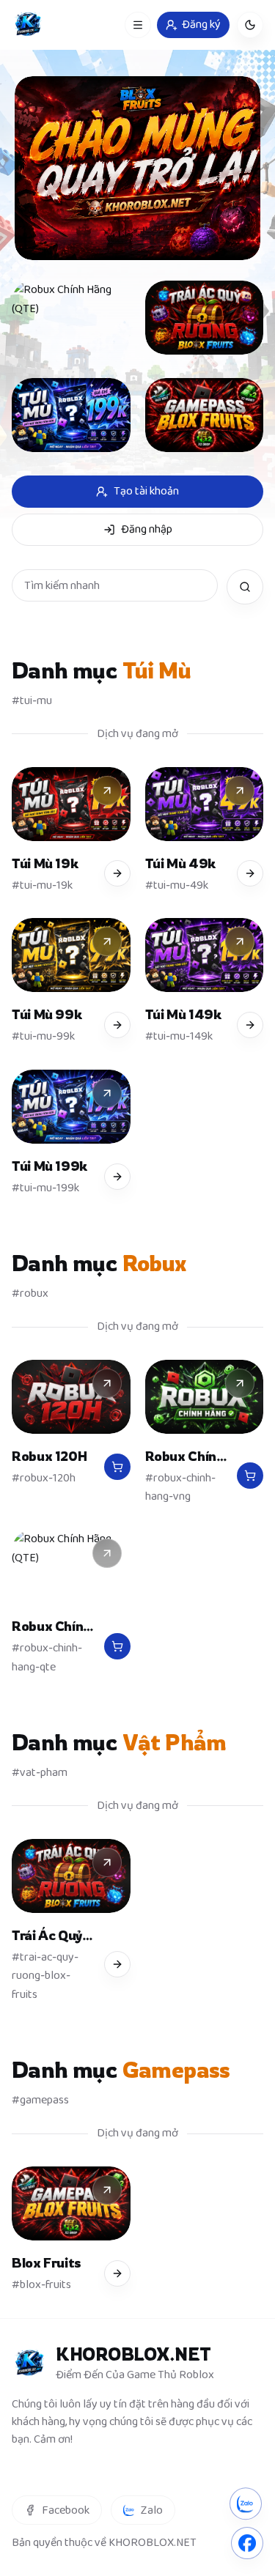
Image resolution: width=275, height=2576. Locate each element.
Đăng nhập (147, 529)
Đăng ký (201, 25)
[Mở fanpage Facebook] (247, 2536)
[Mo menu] (138, 25)
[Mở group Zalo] (246, 2500)
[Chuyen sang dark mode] (250, 25)
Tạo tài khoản (146, 491)
